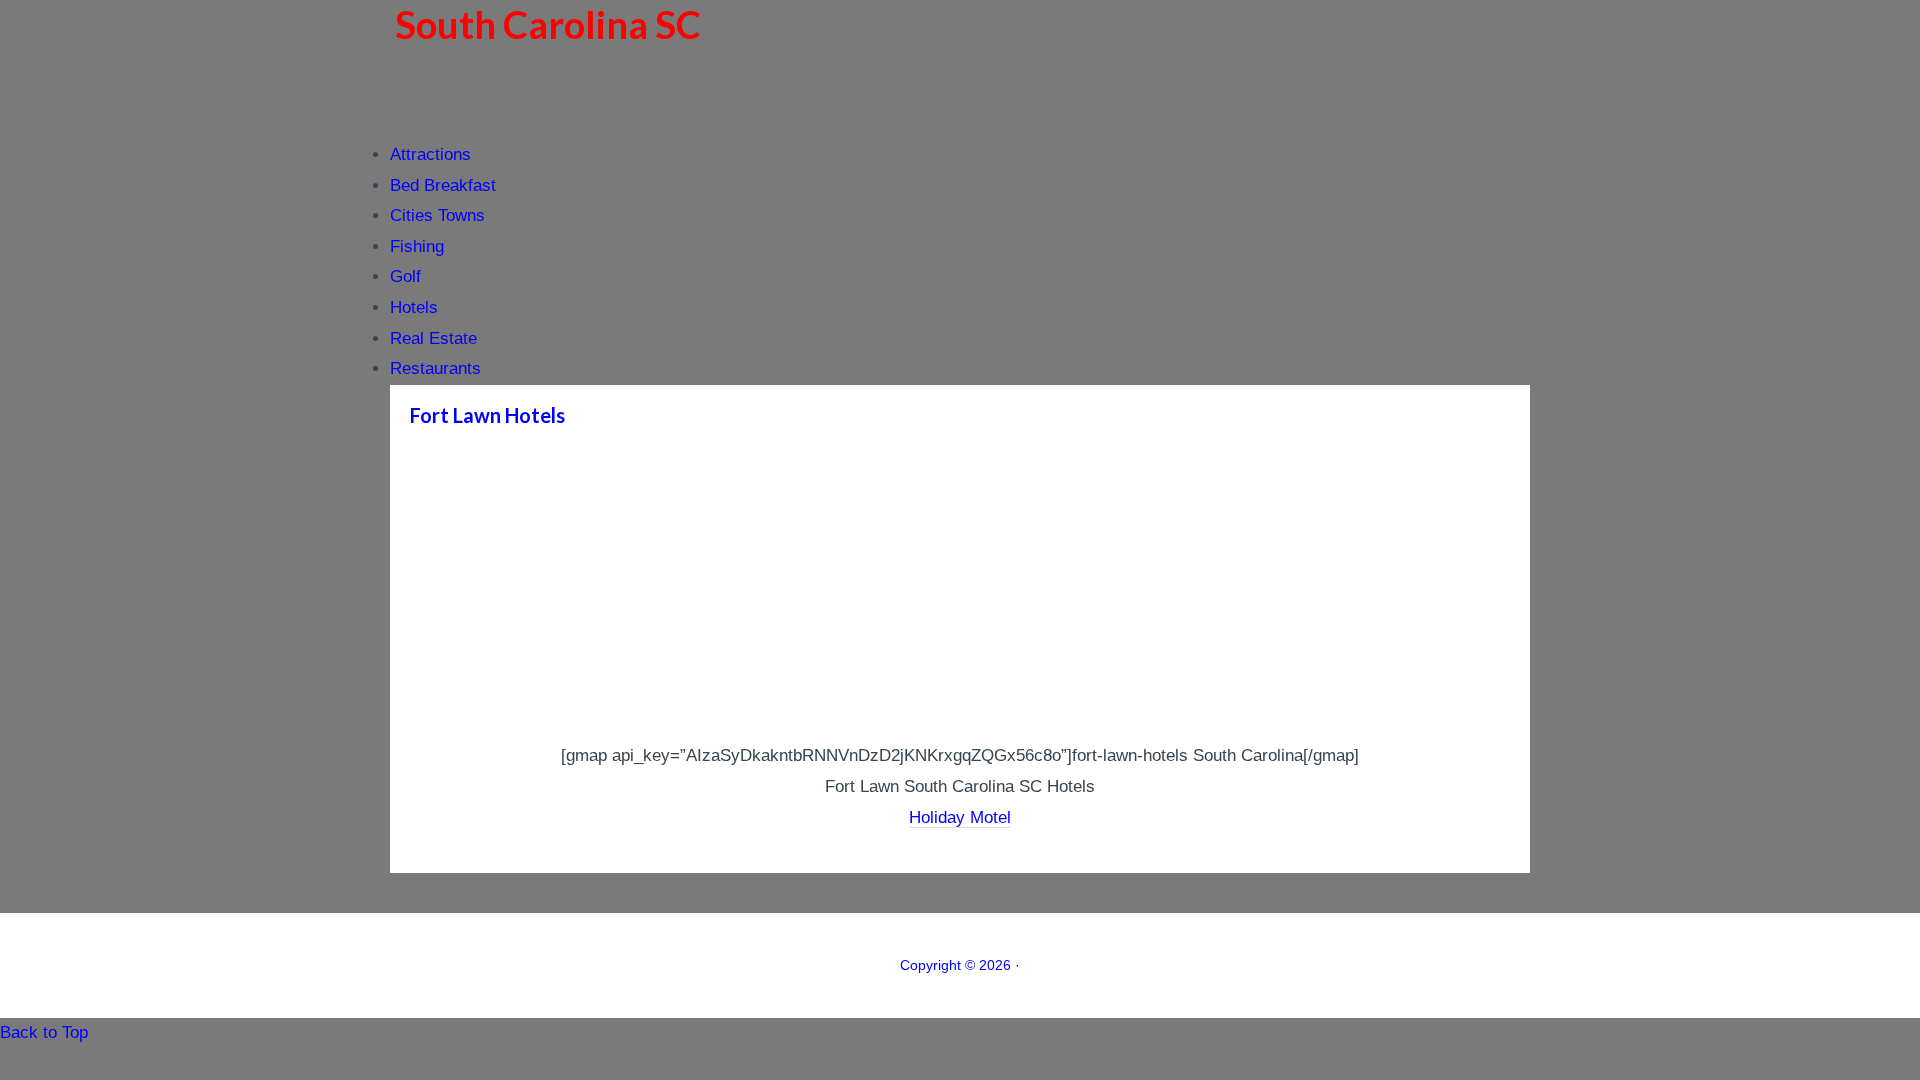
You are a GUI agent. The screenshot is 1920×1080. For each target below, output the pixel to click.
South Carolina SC (548, 24)
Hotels (414, 307)
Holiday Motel (960, 817)
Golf (405, 276)
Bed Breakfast (443, 185)
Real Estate (433, 338)
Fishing (417, 246)
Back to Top (44, 1032)
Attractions (430, 154)
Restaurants (435, 368)
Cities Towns (437, 215)
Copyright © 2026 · (960, 965)
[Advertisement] (960, 591)
